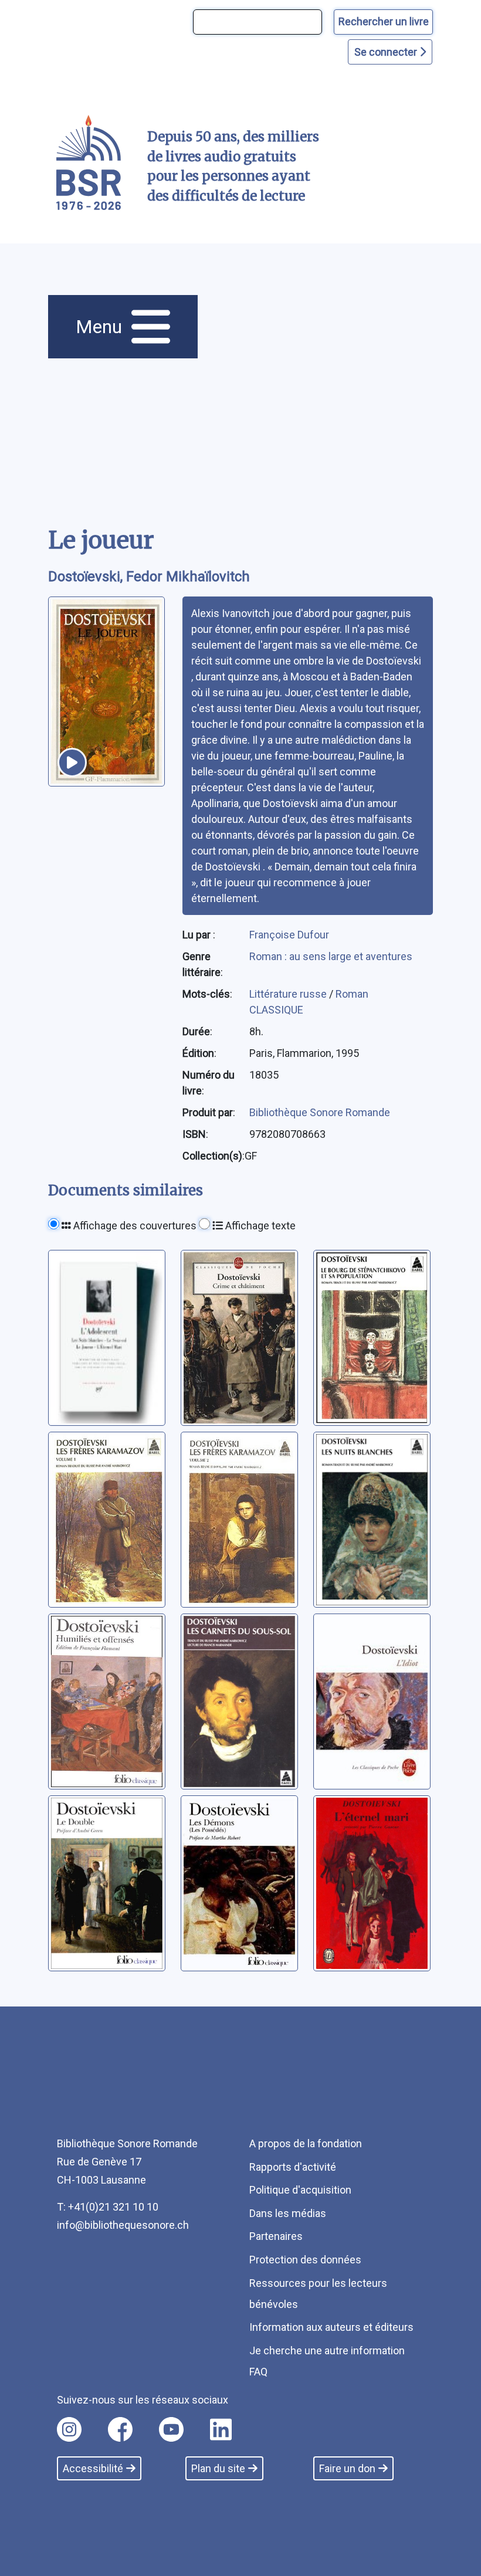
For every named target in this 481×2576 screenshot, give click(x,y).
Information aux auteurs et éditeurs (331, 2327)
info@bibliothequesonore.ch (123, 2225)
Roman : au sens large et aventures (331, 956)
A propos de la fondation (306, 2143)
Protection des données (305, 2260)
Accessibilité (93, 2468)
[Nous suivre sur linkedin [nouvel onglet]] (221, 2429)
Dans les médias (288, 2213)
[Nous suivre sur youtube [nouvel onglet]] (171, 2429)
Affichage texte (259, 1226)
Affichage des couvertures (134, 1226)
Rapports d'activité (293, 2167)
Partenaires (276, 2236)
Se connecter (387, 52)
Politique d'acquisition (300, 2190)
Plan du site (218, 2468)
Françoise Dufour (289, 935)
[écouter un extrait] (72, 762)
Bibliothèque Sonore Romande (320, 1112)
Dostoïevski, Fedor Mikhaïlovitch (149, 577)
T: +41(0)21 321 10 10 (108, 2207)
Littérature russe (289, 994)
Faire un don (347, 2468)
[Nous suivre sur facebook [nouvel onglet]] (120, 2429)
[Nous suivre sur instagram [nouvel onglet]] (69, 2429)
